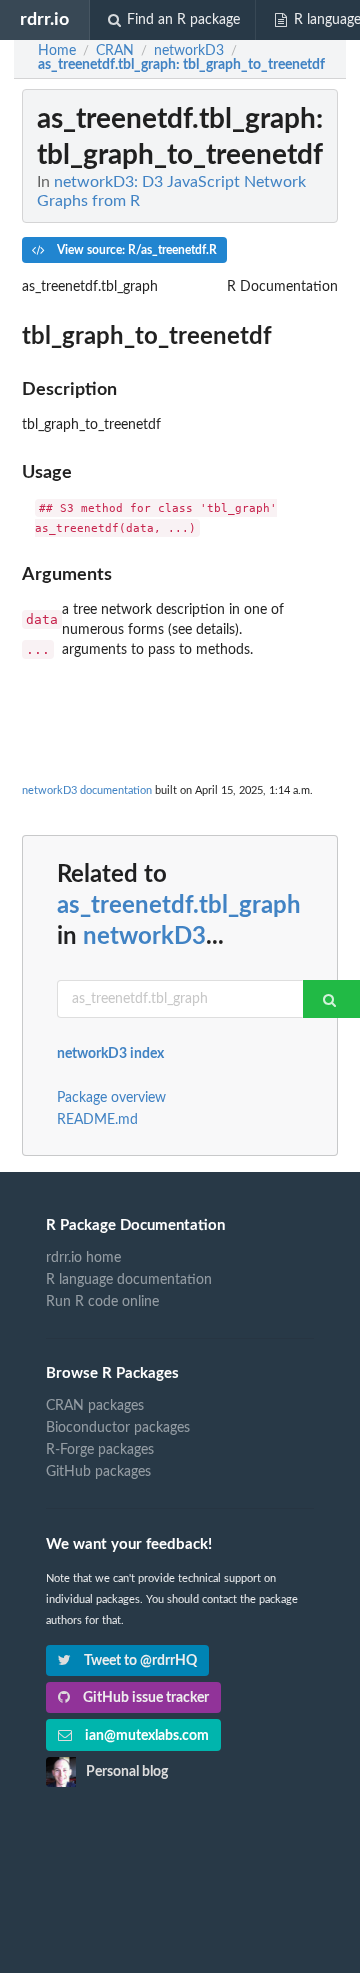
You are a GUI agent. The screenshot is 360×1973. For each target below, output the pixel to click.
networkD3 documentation (87, 790)
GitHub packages (98, 1472)
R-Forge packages (100, 1450)
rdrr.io (44, 19)
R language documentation (129, 1280)
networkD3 (144, 937)
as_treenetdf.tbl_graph (179, 906)
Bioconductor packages (118, 1428)
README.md (97, 1120)
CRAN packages (95, 1406)
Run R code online (102, 1302)
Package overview (111, 1098)
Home (57, 51)
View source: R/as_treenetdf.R (135, 250)
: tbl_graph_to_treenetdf (181, 65)
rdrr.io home (83, 1258)
